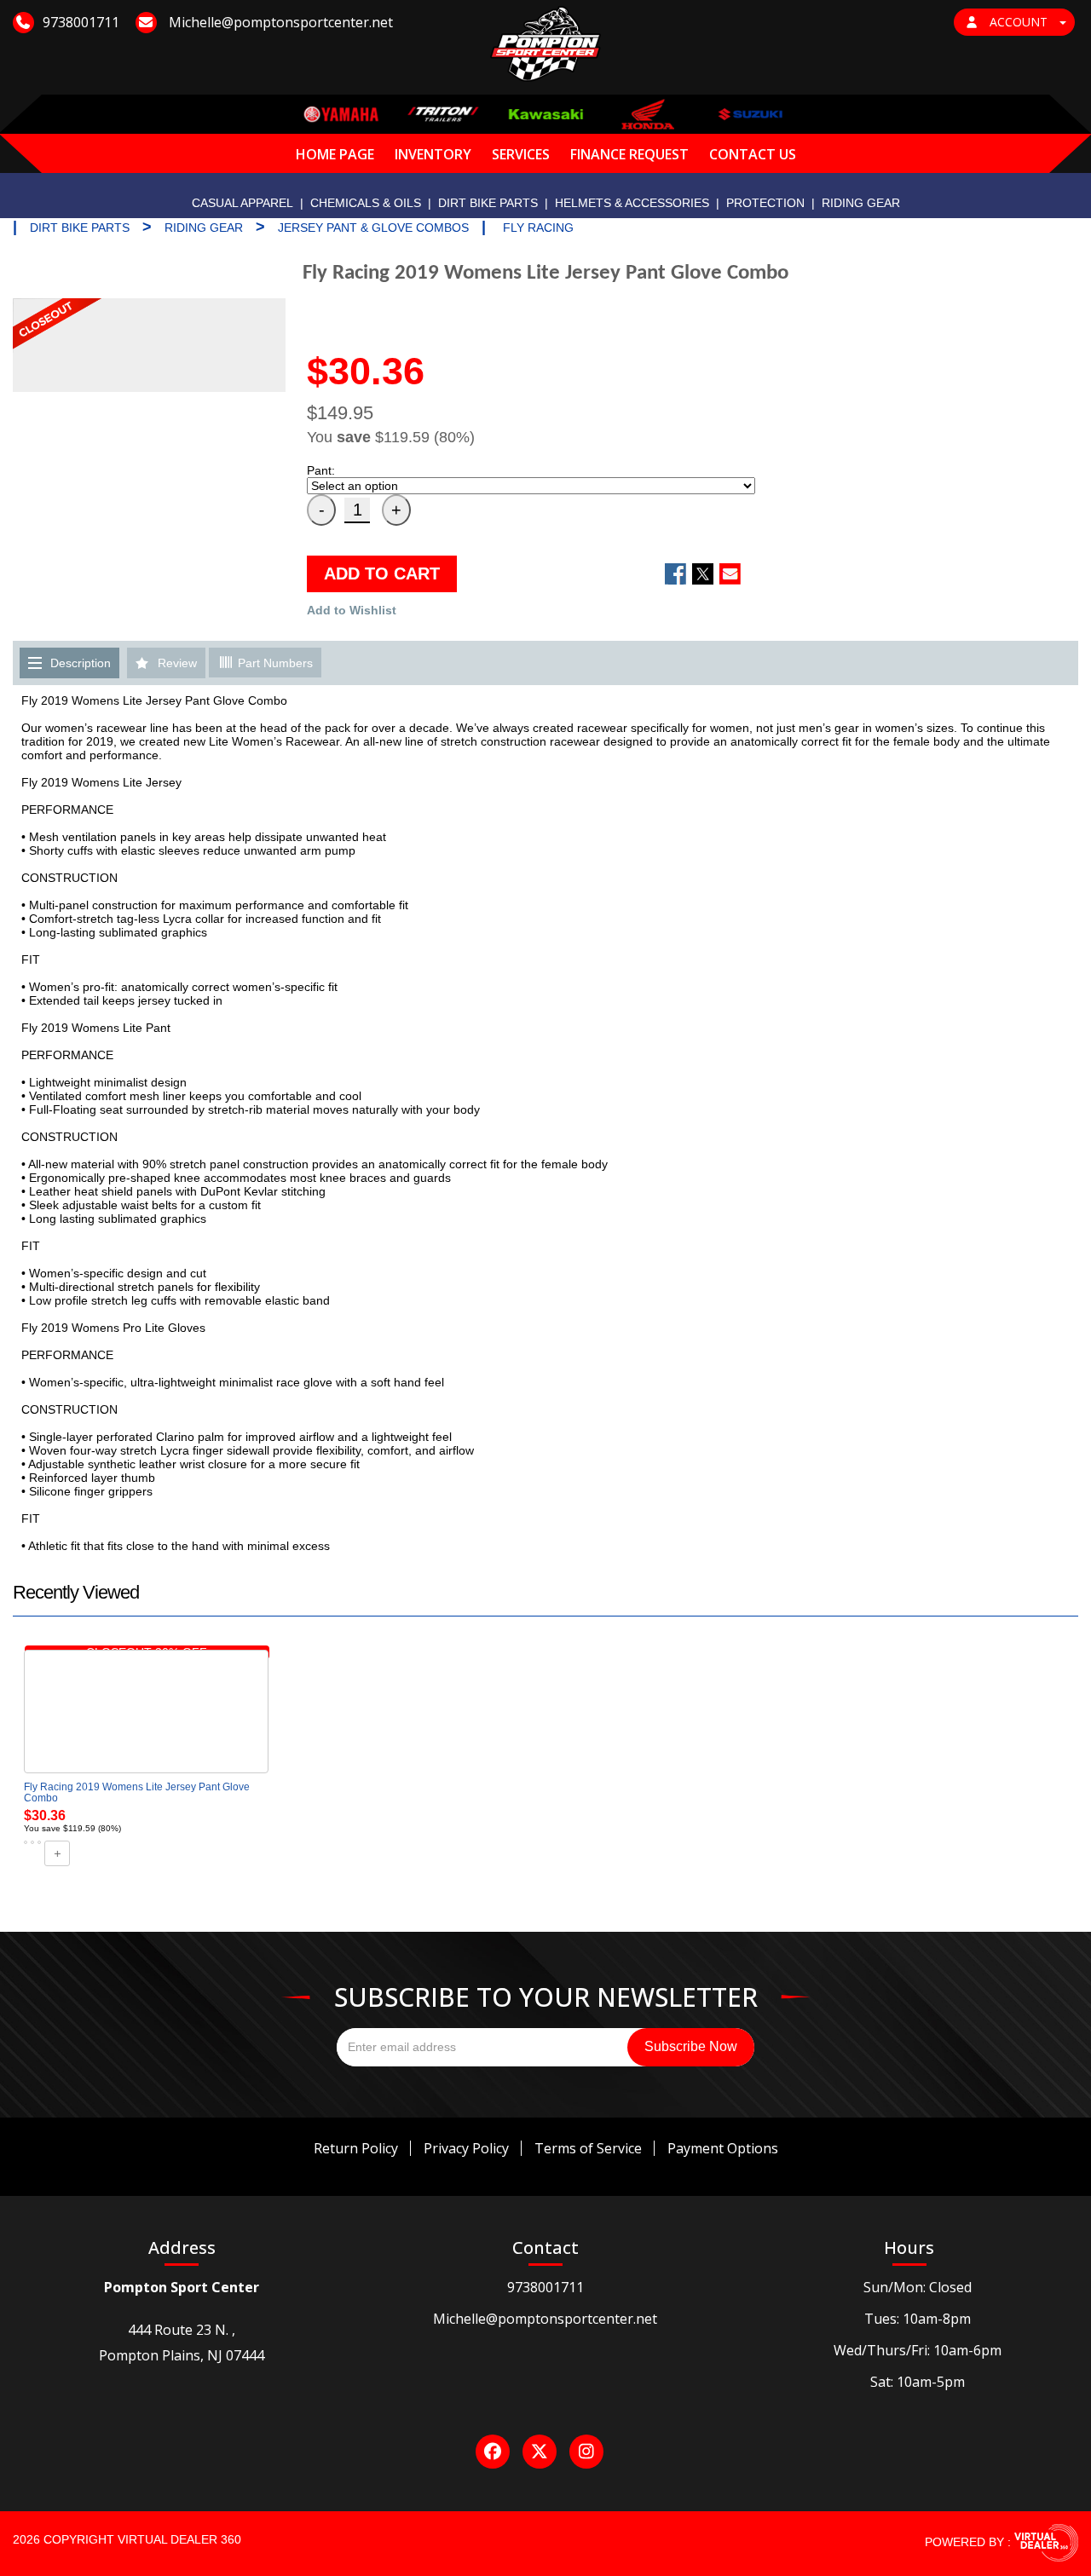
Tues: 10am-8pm (918, 2319)
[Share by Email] (730, 574)
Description (81, 663)
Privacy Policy (466, 2148)
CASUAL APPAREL (242, 203)
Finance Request (629, 154)
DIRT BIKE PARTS (488, 203)
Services (521, 154)
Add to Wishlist (352, 610)
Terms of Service (588, 2148)
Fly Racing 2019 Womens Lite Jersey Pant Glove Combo (137, 1792)
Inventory (433, 154)
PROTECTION (765, 203)
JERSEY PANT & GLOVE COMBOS (373, 228)
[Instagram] (586, 2452)
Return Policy (356, 2148)
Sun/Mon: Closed (918, 2287)
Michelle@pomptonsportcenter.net (545, 2319)
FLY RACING (538, 228)
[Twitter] (540, 2452)
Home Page (335, 154)
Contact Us (753, 154)
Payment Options (723, 2148)
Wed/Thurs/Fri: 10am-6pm (918, 2350)
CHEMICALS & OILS (366, 203)
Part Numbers (274, 663)
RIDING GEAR (861, 203)
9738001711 (545, 2287)
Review (177, 663)
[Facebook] (493, 2452)
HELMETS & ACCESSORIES (632, 203)
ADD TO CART (382, 573)
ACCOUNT (1019, 22)
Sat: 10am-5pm (918, 2382)
